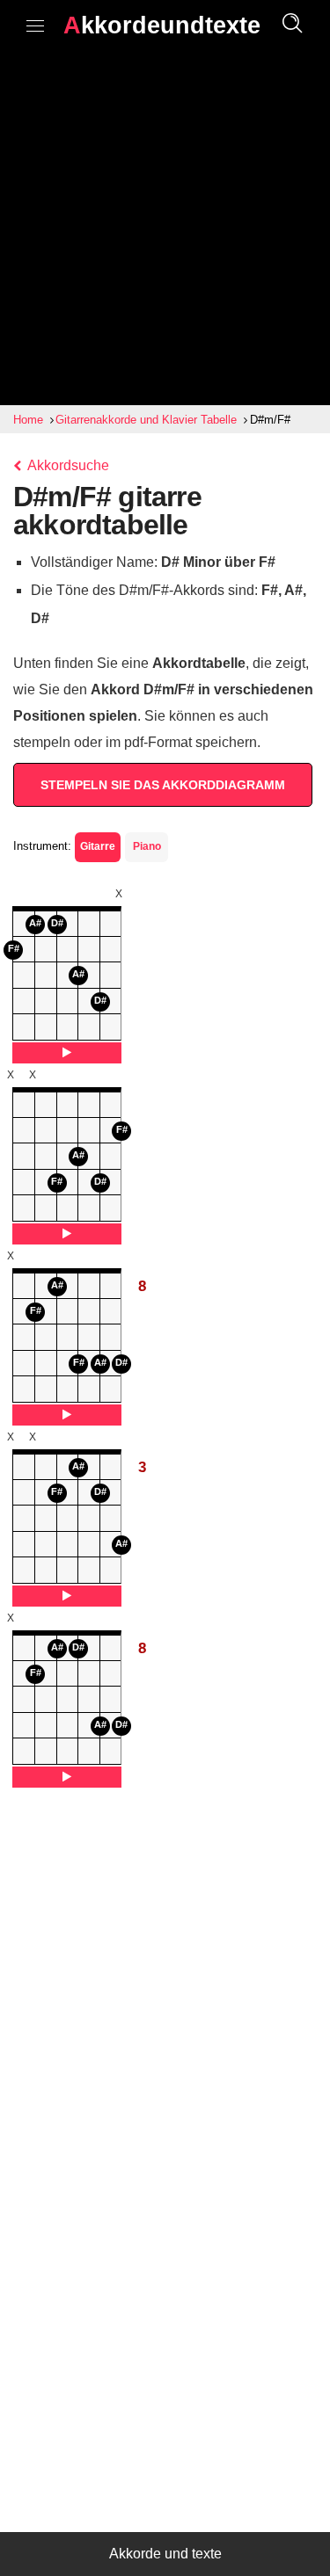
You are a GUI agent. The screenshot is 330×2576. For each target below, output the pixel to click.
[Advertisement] (165, 232)
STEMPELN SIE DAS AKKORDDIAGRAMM (163, 785)
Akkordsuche (67, 465)
